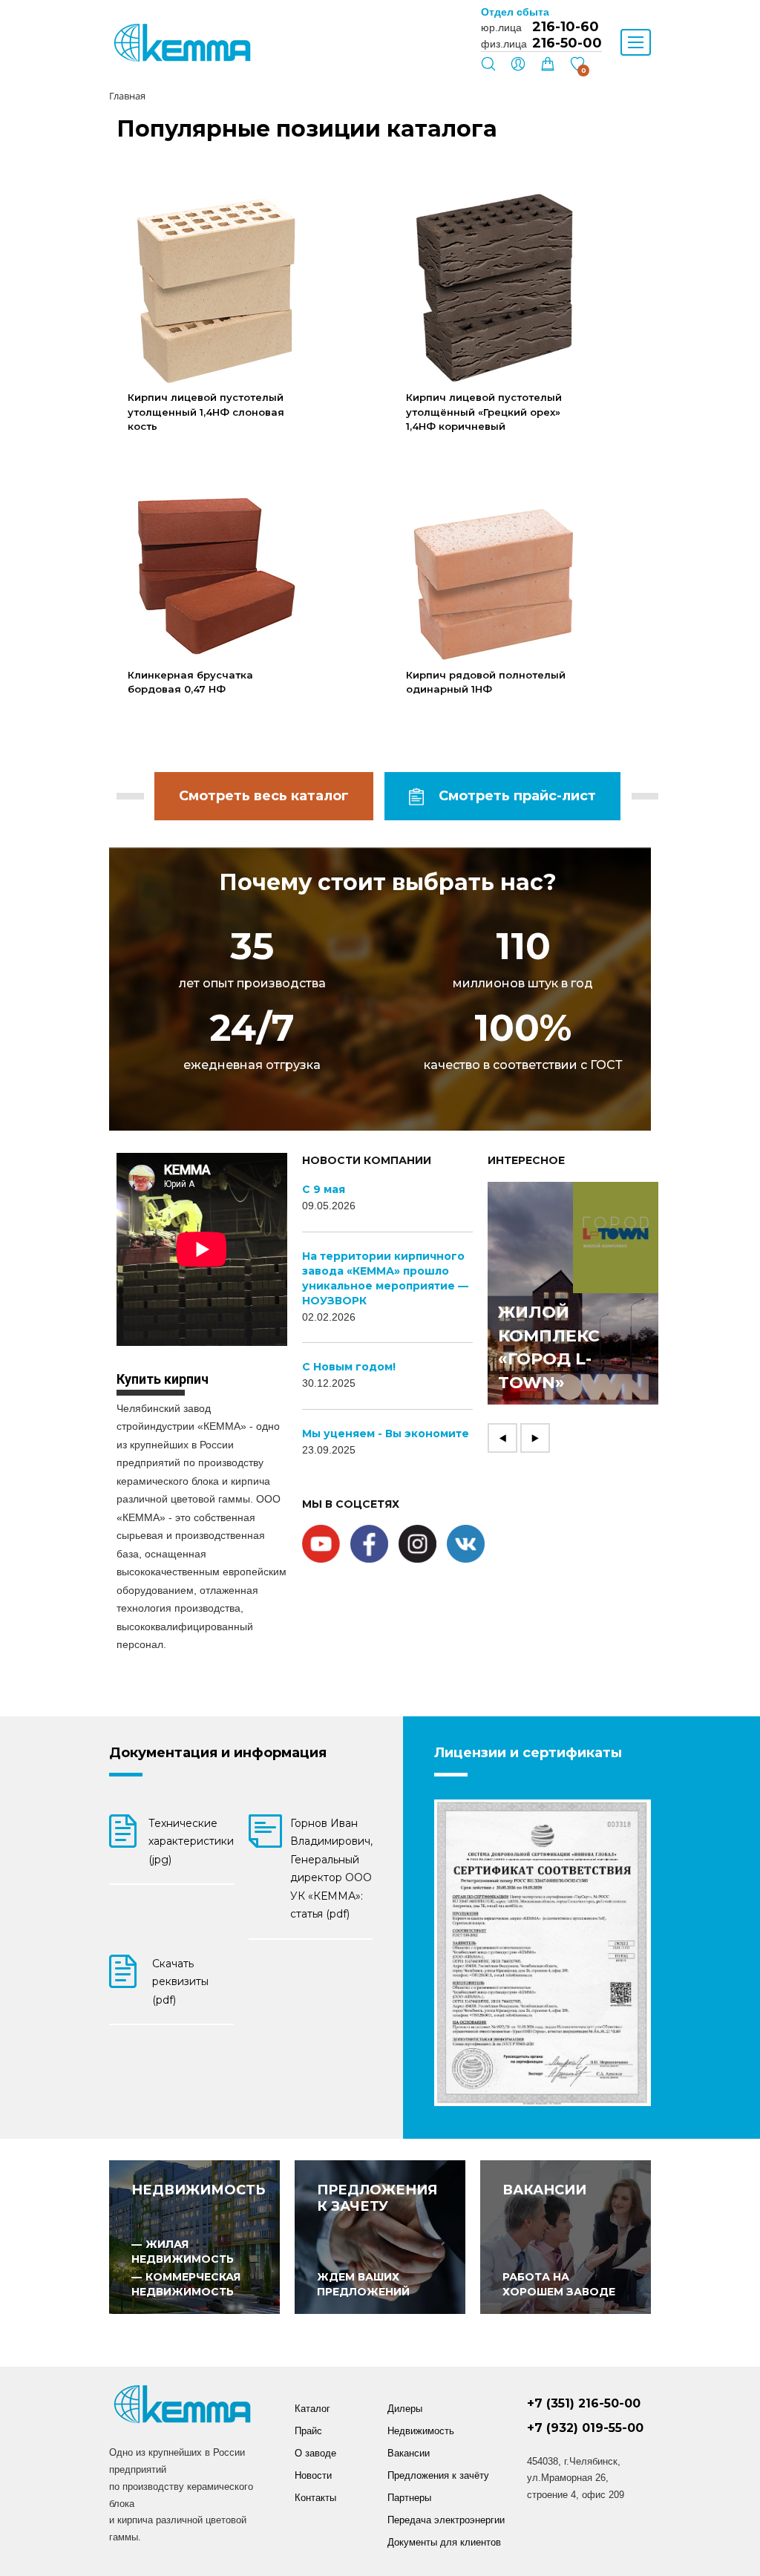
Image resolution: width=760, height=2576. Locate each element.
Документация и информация (218, 1753)
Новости (313, 2475)
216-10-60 (566, 27)
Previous (502, 1438)
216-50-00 (567, 43)
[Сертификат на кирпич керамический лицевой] (543, 1953)
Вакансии (409, 2453)
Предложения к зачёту (438, 2475)
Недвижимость (421, 2431)
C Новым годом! (349, 1367)
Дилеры (405, 2409)
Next (535, 1438)
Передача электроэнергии (446, 2520)
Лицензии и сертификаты (528, 1753)
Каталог (312, 2409)
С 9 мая (324, 1189)
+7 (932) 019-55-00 (585, 2428)
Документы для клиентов (444, 2542)
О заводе (315, 2453)
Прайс (308, 2431)
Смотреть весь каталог (264, 796)
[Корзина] (548, 68)
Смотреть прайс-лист (517, 796)
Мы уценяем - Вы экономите (386, 1434)
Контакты (315, 2498)
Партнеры (409, 2498)
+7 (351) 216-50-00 (584, 2403)
